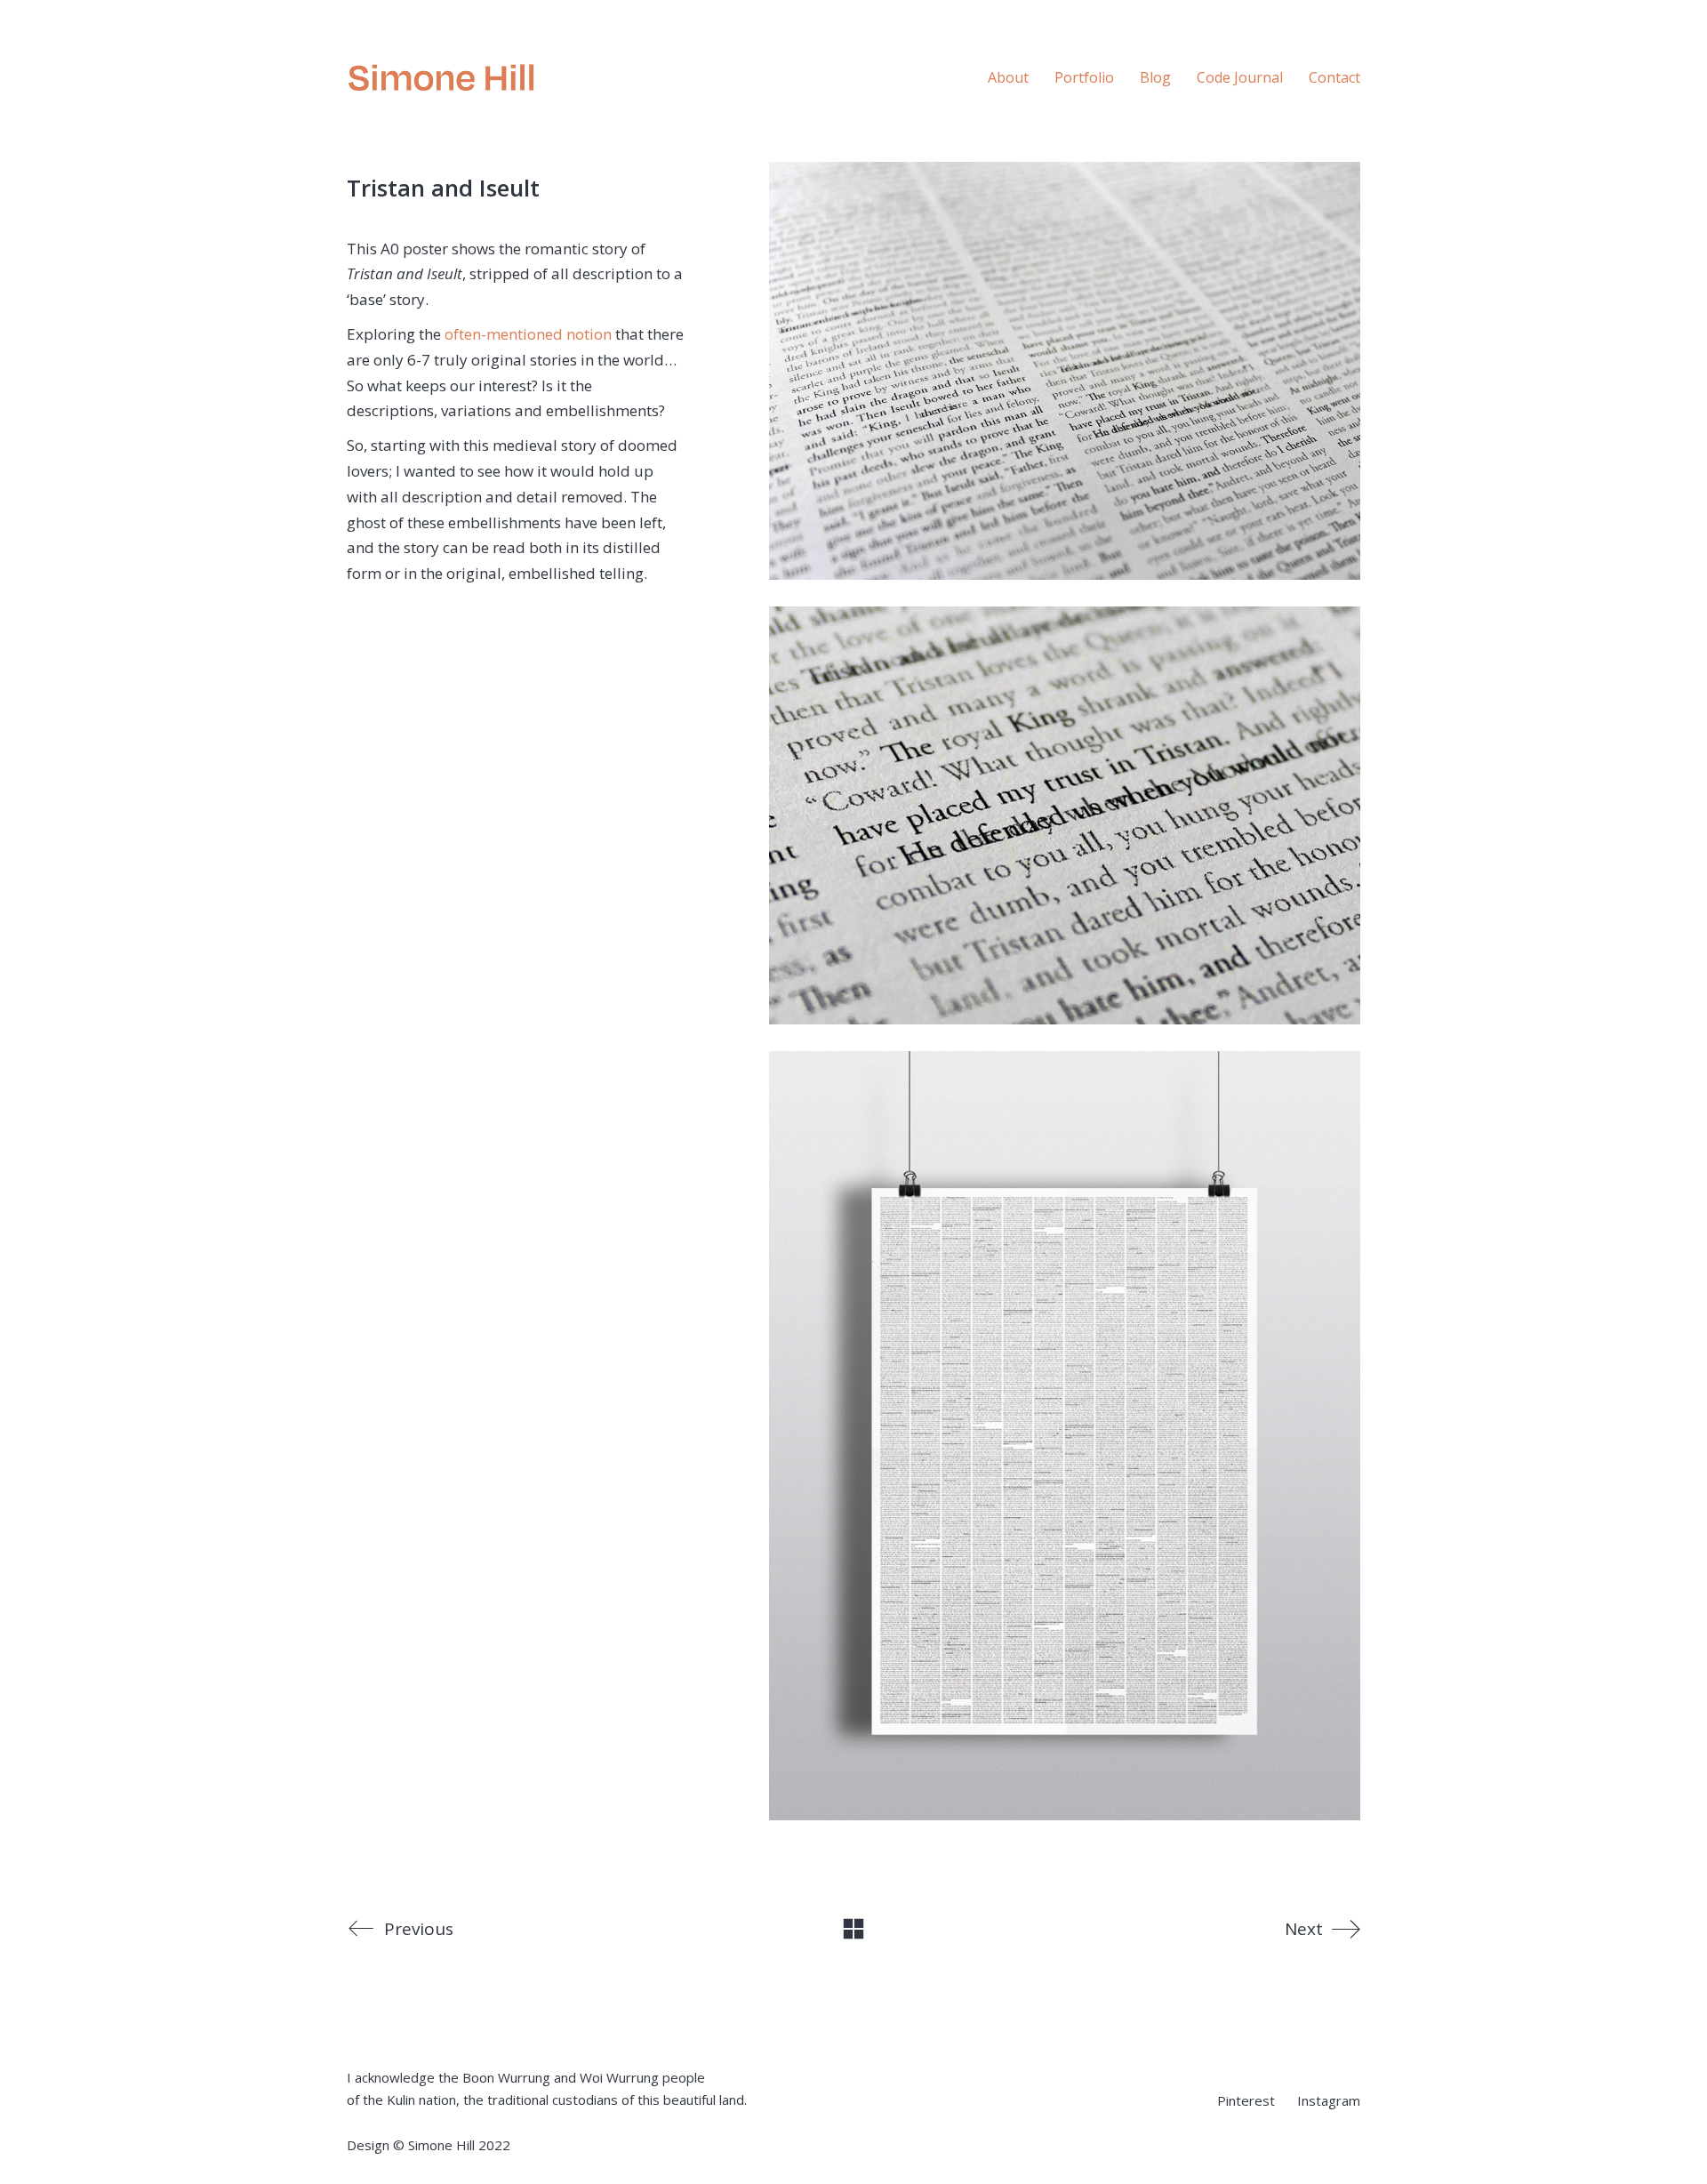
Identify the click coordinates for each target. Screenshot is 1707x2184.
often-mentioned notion (528, 334)
